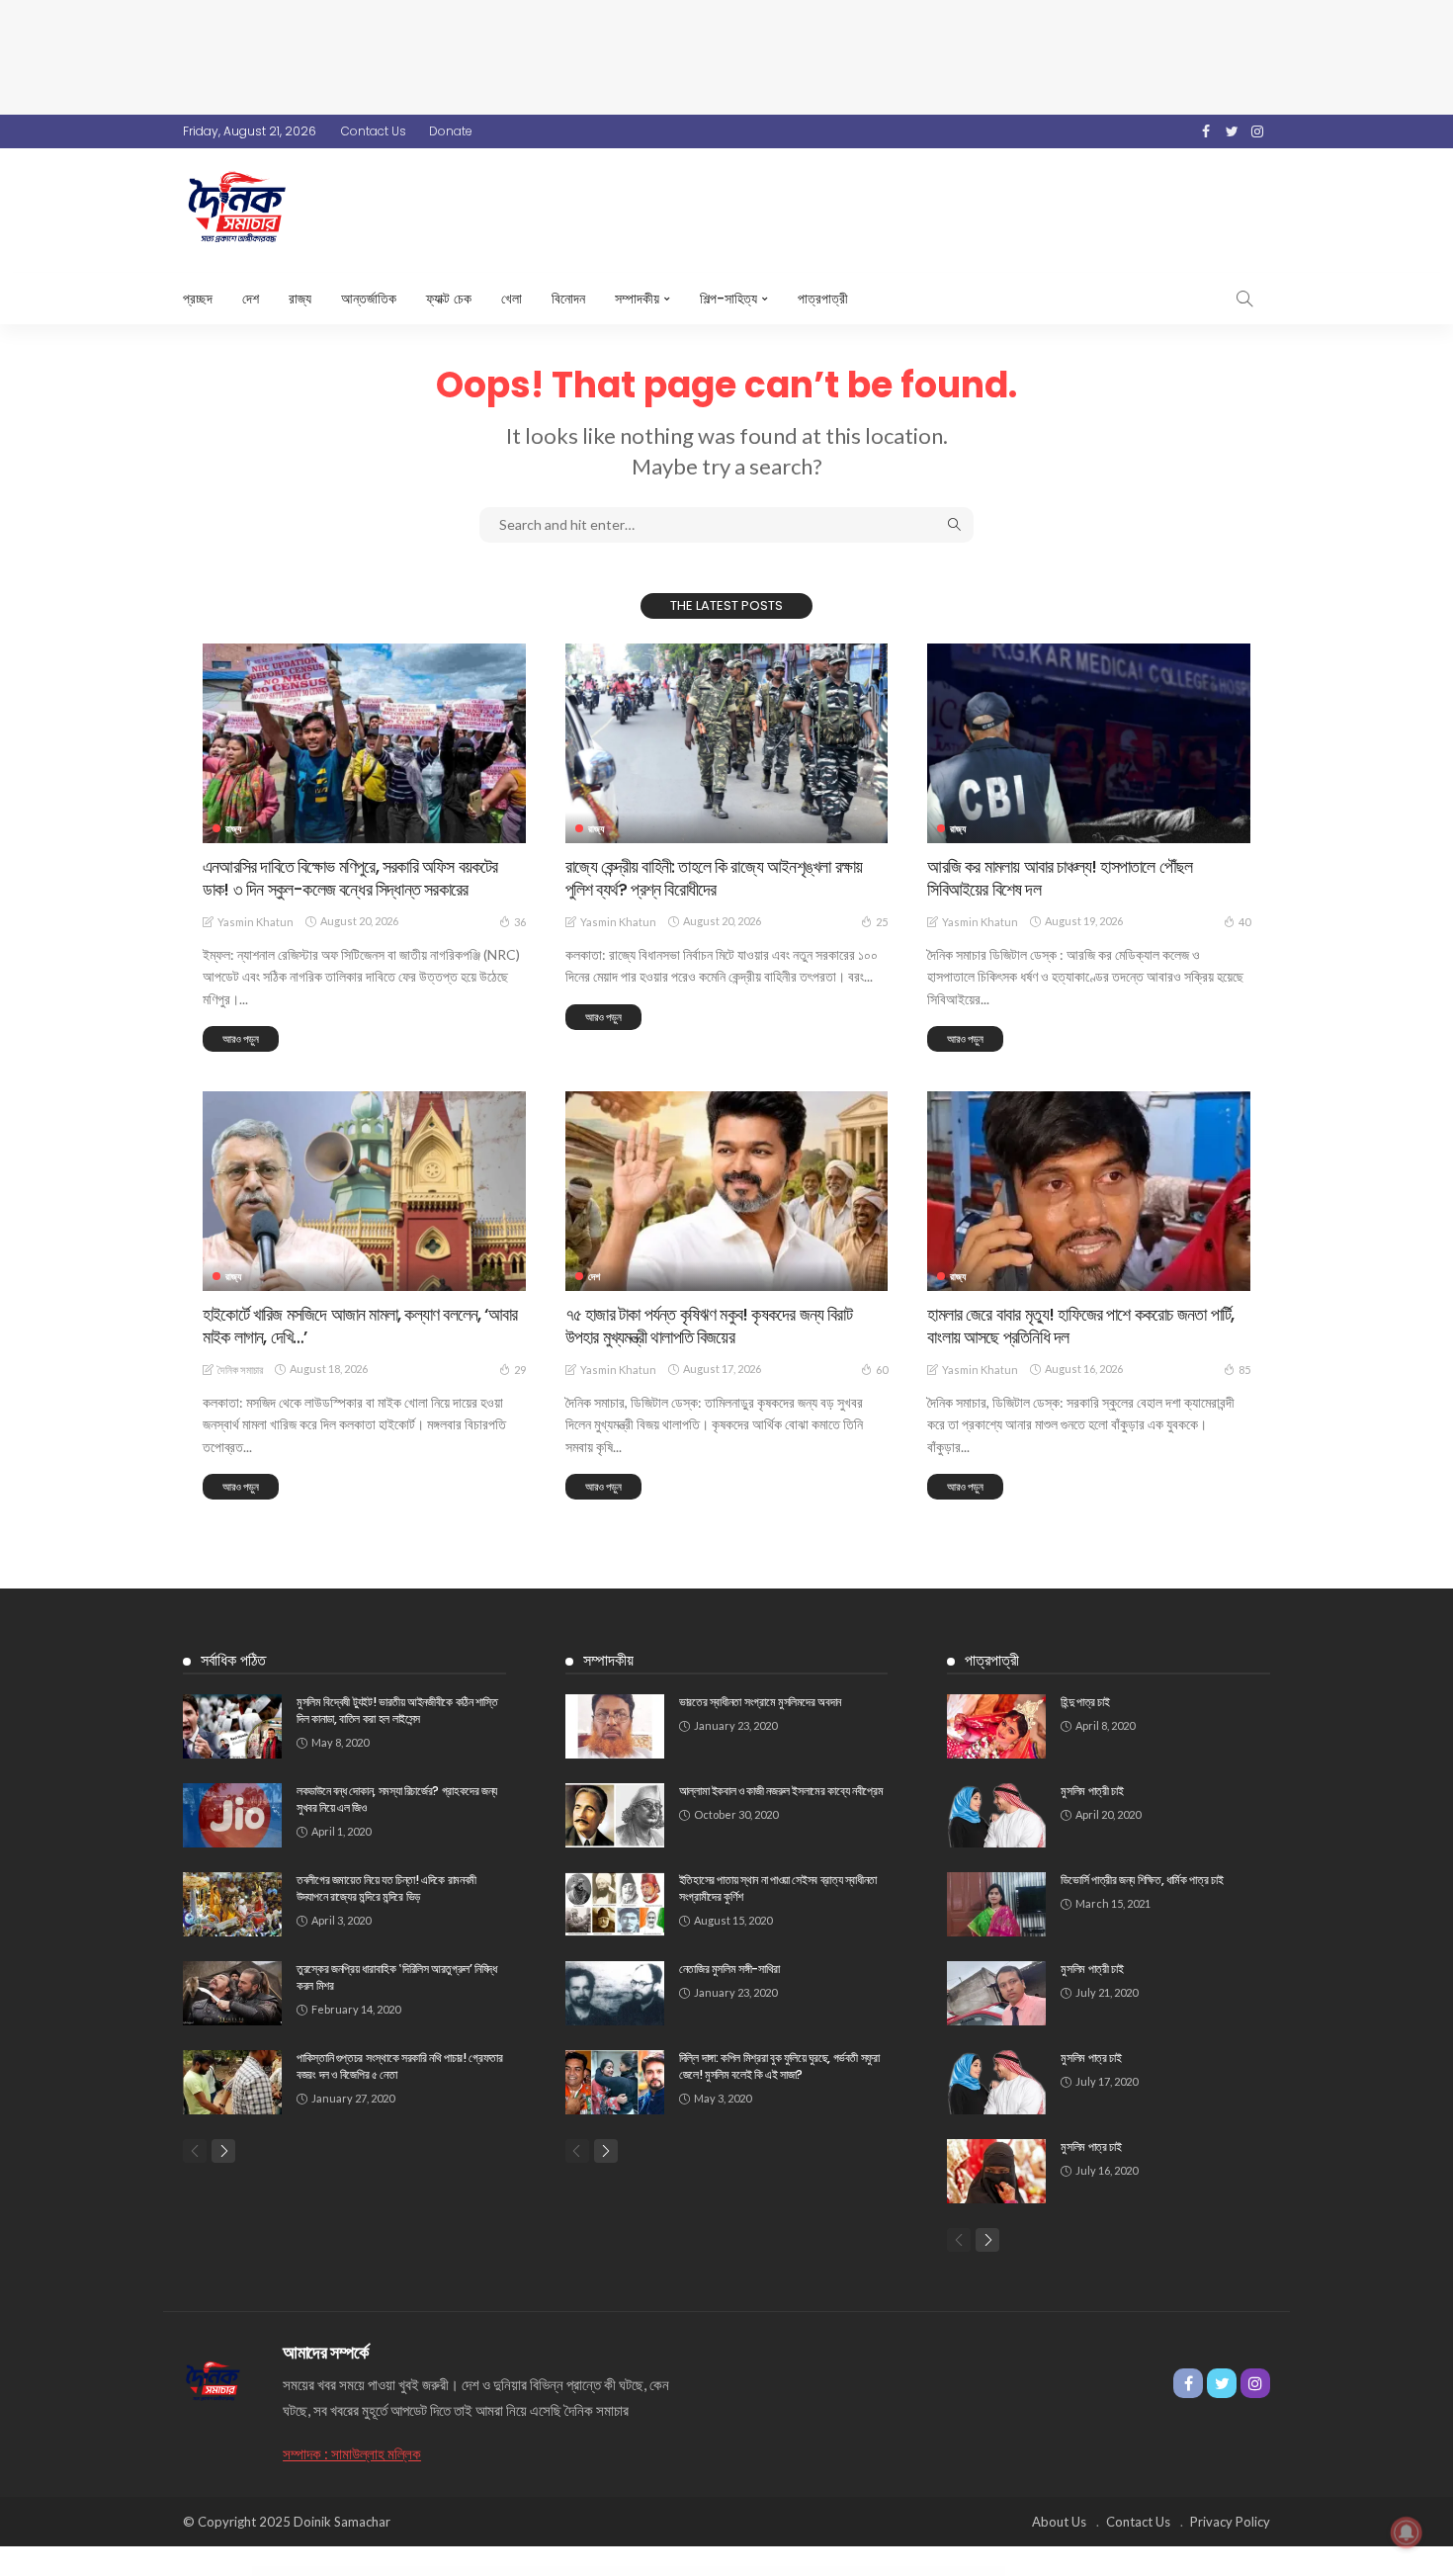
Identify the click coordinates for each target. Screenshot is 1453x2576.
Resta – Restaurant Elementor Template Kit (757, 2572)
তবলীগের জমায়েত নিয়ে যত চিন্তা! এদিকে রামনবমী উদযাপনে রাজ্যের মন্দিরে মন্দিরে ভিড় (386, 1888)
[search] (1244, 299)
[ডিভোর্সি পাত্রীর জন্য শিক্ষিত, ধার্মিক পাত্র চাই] (996, 1904)
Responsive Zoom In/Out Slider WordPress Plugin (674, 2572)
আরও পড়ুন (241, 1038)
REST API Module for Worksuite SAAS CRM (717, 2572)
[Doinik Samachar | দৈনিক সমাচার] (213, 2379)
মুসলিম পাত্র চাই (1091, 2058)
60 (882, 1370)
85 (1244, 1370)
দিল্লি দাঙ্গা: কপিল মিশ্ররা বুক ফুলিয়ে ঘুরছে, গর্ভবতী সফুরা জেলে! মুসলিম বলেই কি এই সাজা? (779, 2066)
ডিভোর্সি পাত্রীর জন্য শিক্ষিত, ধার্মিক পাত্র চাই (1142, 1880)
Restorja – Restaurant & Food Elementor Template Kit (951, 2572)
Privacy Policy (1230, 2522)
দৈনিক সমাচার (240, 1370)
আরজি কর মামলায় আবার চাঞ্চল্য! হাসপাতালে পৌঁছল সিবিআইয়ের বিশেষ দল (1060, 878)
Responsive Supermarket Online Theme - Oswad (523, 2572)
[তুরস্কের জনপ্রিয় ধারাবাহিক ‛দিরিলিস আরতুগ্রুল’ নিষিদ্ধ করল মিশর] (232, 1993)
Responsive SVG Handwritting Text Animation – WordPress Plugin (578, 2572)
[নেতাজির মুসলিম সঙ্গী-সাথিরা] (615, 1993)
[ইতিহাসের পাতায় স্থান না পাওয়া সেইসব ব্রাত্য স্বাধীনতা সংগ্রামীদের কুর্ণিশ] (615, 1904)
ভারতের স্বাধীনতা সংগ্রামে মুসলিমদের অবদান (760, 1702)
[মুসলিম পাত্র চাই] (996, 2082)
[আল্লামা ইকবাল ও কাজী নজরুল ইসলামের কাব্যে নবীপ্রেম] (615, 1815)
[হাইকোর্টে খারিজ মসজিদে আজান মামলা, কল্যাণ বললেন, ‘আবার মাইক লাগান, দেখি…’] (364, 1191)
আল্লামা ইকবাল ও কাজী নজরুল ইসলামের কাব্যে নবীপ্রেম (781, 1791)
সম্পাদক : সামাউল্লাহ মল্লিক (352, 2453)
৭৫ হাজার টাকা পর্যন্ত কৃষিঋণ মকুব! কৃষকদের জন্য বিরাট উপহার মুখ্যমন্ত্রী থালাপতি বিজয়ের (709, 1326)
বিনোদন (568, 299)
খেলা (512, 299)
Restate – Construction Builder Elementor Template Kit (804, 2572)
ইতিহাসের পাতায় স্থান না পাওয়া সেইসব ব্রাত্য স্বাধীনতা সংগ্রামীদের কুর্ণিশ (778, 1888)
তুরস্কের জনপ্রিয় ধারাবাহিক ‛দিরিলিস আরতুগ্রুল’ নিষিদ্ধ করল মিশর (397, 1977)
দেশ (251, 299)
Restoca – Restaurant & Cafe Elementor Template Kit (902, 2572)
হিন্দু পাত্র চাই (1085, 1702)
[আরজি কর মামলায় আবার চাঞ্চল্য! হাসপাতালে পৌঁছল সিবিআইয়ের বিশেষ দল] (1089, 743)
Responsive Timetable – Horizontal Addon (630, 2572)
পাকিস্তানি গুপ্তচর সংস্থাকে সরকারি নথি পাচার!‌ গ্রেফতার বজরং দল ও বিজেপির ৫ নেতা (400, 2066)
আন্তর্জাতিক (369, 299)
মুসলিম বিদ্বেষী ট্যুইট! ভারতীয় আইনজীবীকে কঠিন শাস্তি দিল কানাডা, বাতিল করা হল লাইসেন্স (397, 1710)
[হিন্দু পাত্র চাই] (996, 1726)
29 (520, 1370)
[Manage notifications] (1407, 2533)
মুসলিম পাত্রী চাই (1092, 1791)
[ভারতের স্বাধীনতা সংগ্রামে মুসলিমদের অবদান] (615, 1726)
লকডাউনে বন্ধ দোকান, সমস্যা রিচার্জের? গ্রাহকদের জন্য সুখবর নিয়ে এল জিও (397, 1799)
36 (520, 922)
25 (882, 922)
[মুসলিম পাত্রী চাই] (996, 1815)
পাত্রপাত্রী (823, 299)
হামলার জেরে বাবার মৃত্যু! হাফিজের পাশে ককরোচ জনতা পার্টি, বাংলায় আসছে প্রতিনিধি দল (1080, 1326)
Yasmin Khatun (256, 922)
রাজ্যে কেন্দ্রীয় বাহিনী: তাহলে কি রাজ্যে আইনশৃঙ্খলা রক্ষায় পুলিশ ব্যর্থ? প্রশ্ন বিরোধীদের (714, 878)
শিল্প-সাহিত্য (728, 299)
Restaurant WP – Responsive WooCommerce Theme (854, 2572)
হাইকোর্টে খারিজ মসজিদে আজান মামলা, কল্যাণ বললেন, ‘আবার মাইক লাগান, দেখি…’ (360, 1326)
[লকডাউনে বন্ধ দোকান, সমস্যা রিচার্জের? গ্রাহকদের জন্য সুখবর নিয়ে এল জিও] (232, 1815)
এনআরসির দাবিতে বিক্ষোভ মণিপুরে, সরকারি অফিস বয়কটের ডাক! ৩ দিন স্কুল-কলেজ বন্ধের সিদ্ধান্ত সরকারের (350, 878)
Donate (451, 131)
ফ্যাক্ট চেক (449, 299)
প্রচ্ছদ (198, 299)
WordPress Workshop (489, 2572)
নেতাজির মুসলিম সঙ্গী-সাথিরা (729, 1969)
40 (1244, 922)
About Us (1059, 2522)
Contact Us (374, 131)
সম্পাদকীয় (637, 299)
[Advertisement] (726, 54)
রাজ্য (300, 299)
